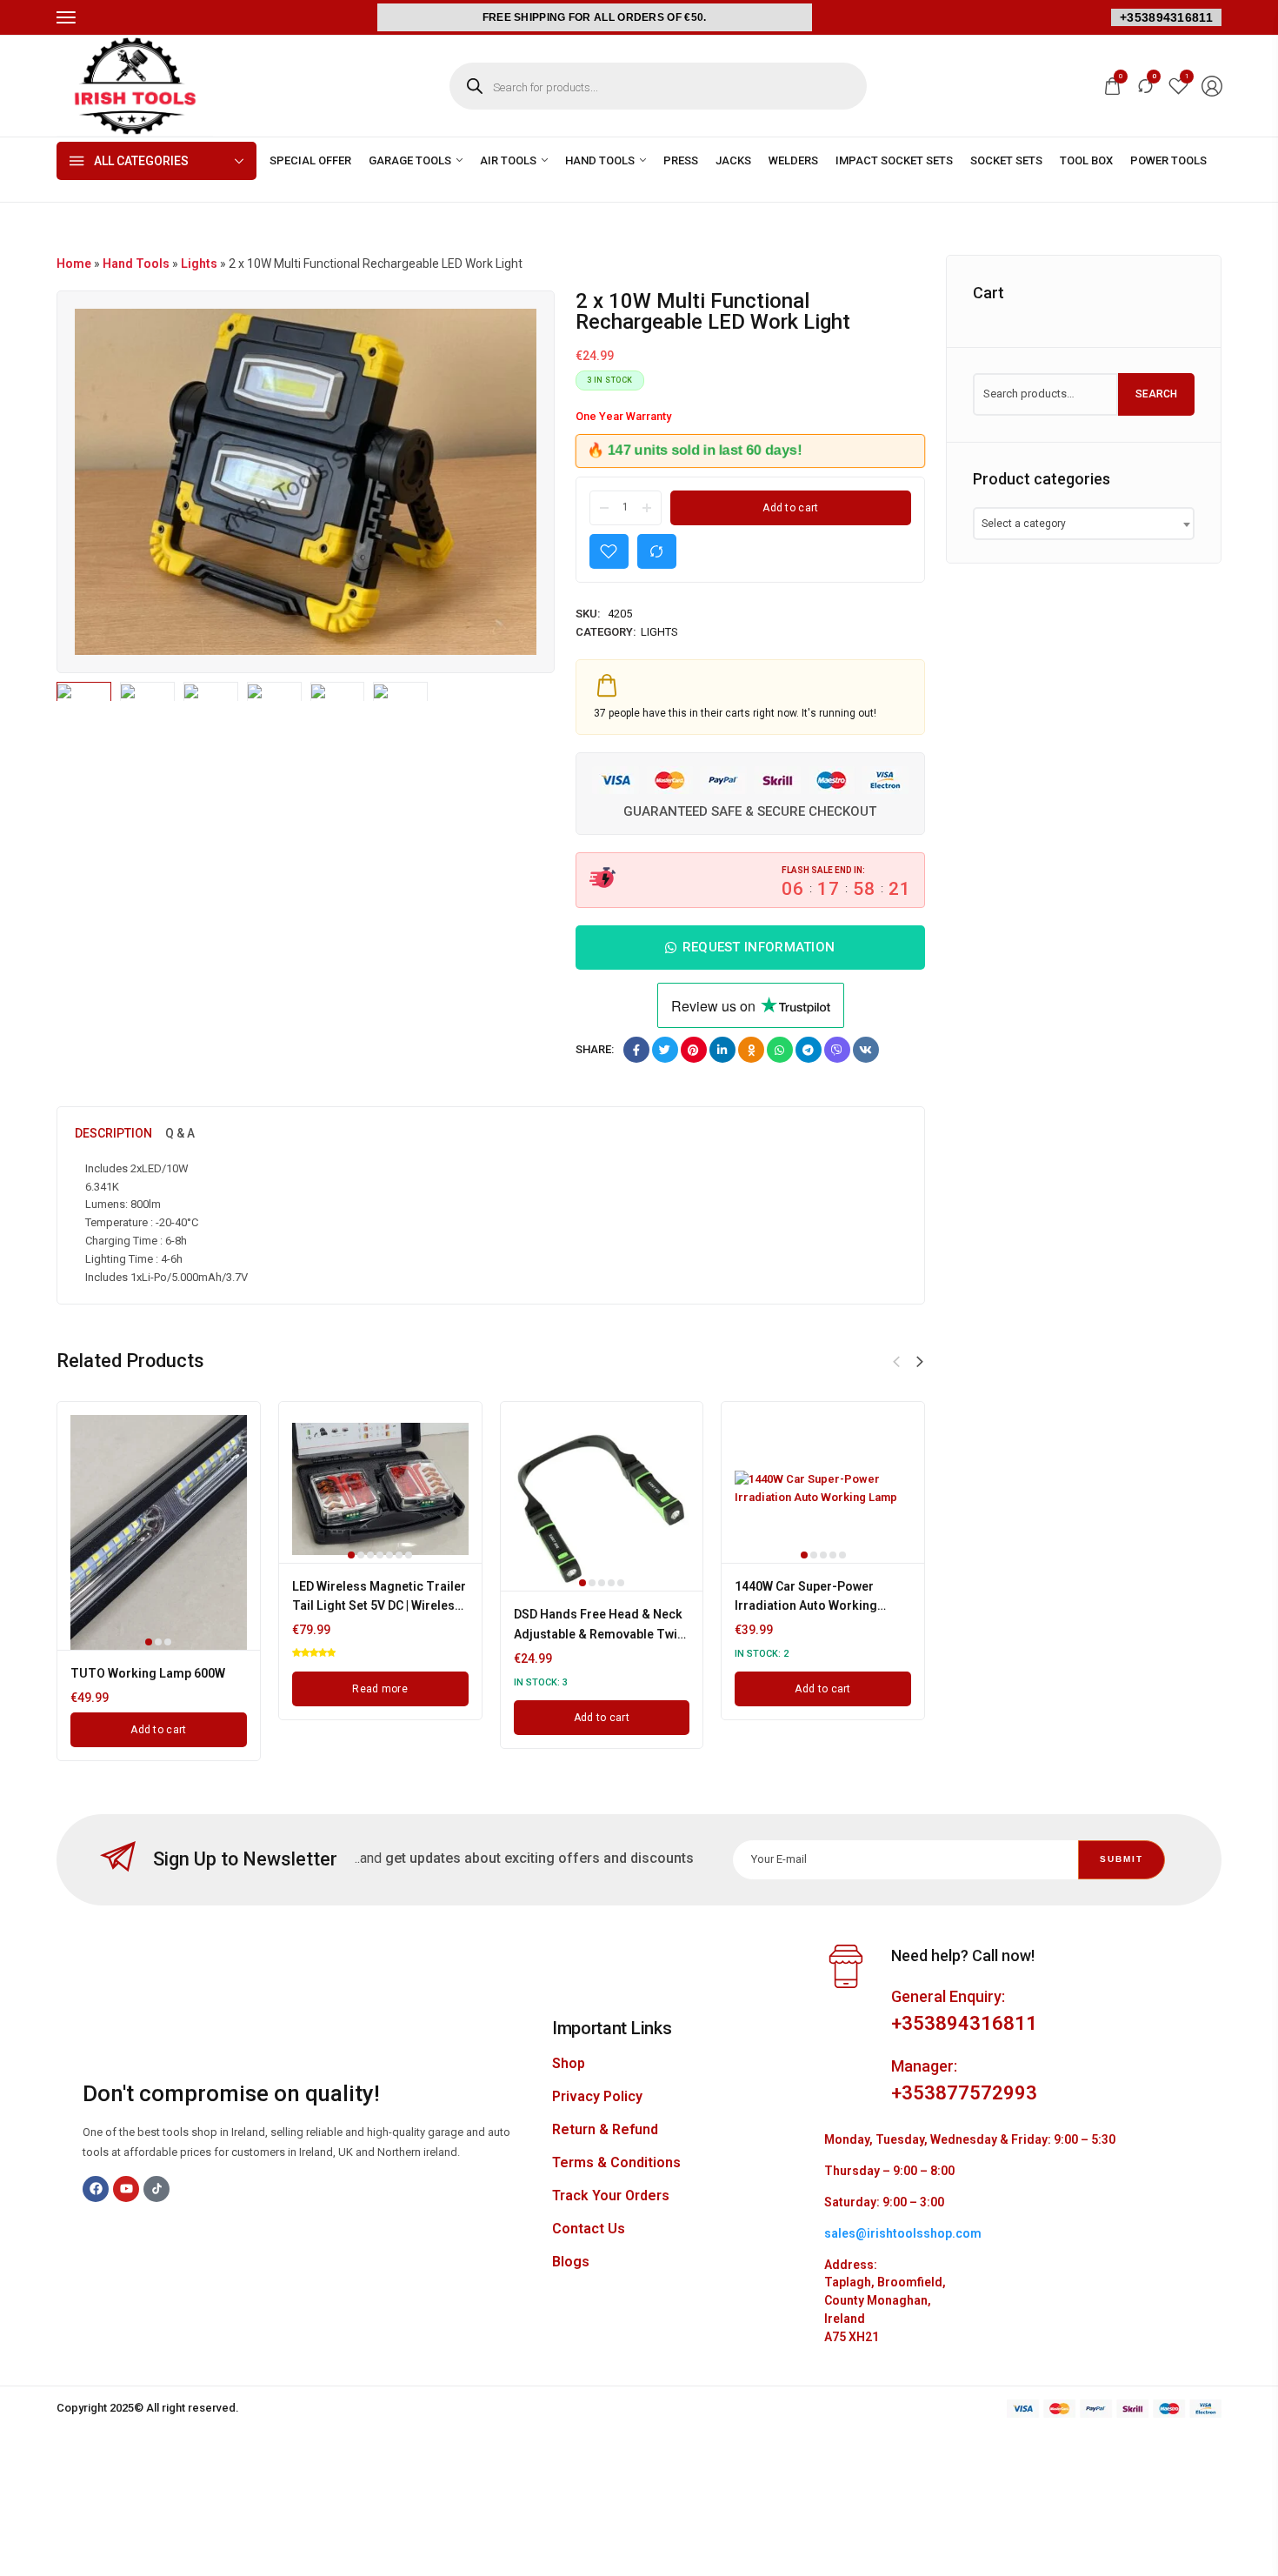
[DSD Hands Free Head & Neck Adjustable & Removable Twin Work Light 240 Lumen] (602, 1503)
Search (1156, 394)
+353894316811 (1166, 17)
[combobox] (1084, 524)
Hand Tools (136, 264)
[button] (920, 1362)
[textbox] (1029, 524)
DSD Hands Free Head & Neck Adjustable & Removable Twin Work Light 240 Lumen (599, 1634)
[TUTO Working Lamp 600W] (159, 1532)
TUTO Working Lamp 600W (148, 1673)
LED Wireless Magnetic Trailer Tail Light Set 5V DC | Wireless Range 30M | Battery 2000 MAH (379, 1606)
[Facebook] (96, 2189)
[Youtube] (126, 2189)
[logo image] (135, 85)
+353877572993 (964, 2093)
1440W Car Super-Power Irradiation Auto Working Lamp (806, 1606)
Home (74, 264)
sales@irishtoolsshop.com (903, 2233)
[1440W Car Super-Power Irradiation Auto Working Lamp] (823, 1489)
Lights (199, 264)
